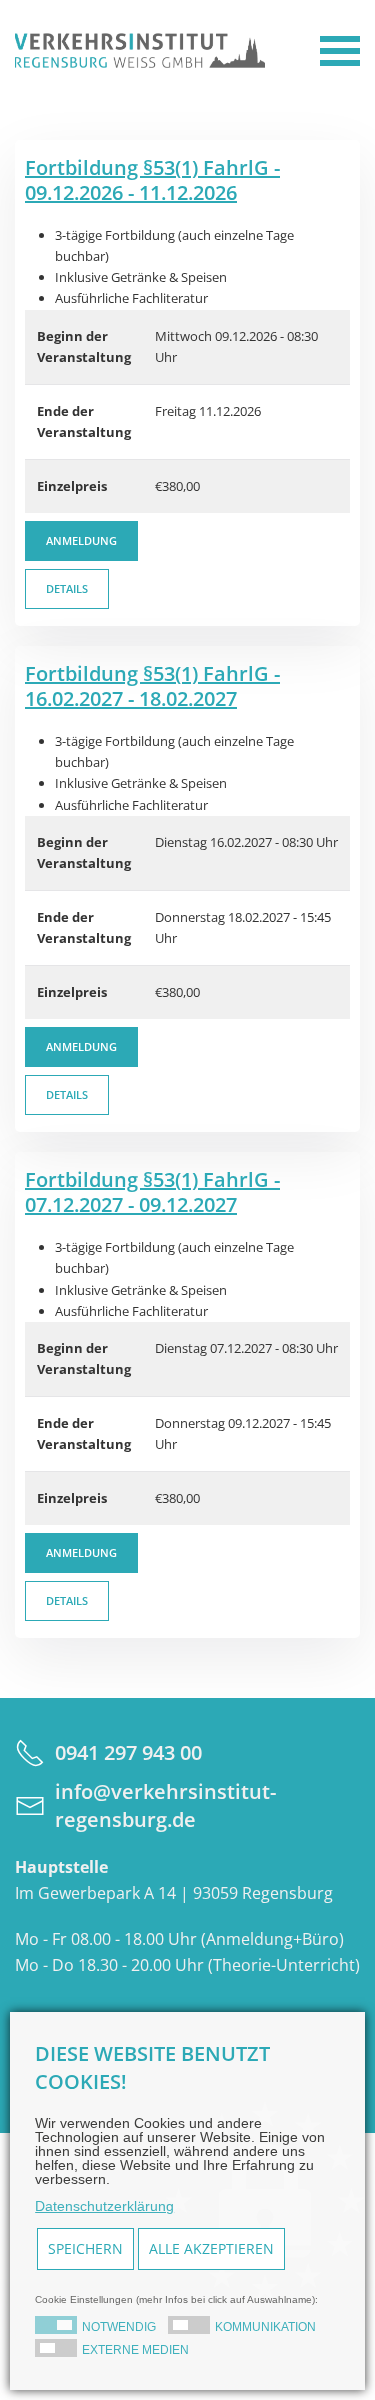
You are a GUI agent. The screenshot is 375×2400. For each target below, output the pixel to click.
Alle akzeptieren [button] (211, 2248)
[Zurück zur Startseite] (140, 50)
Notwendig (119, 2327)
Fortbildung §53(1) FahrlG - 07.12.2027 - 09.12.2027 (152, 1192)
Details (67, 588)
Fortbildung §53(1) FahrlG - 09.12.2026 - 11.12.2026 (152, 180)
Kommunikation (265, 2327)
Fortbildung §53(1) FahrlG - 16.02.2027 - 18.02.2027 (152, 686)
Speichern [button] (85, 2248)
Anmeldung (81, 540)
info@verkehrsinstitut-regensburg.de (165, 1805)
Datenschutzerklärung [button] (104, 2206)
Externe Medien (135, 2350)
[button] (340, 50)
